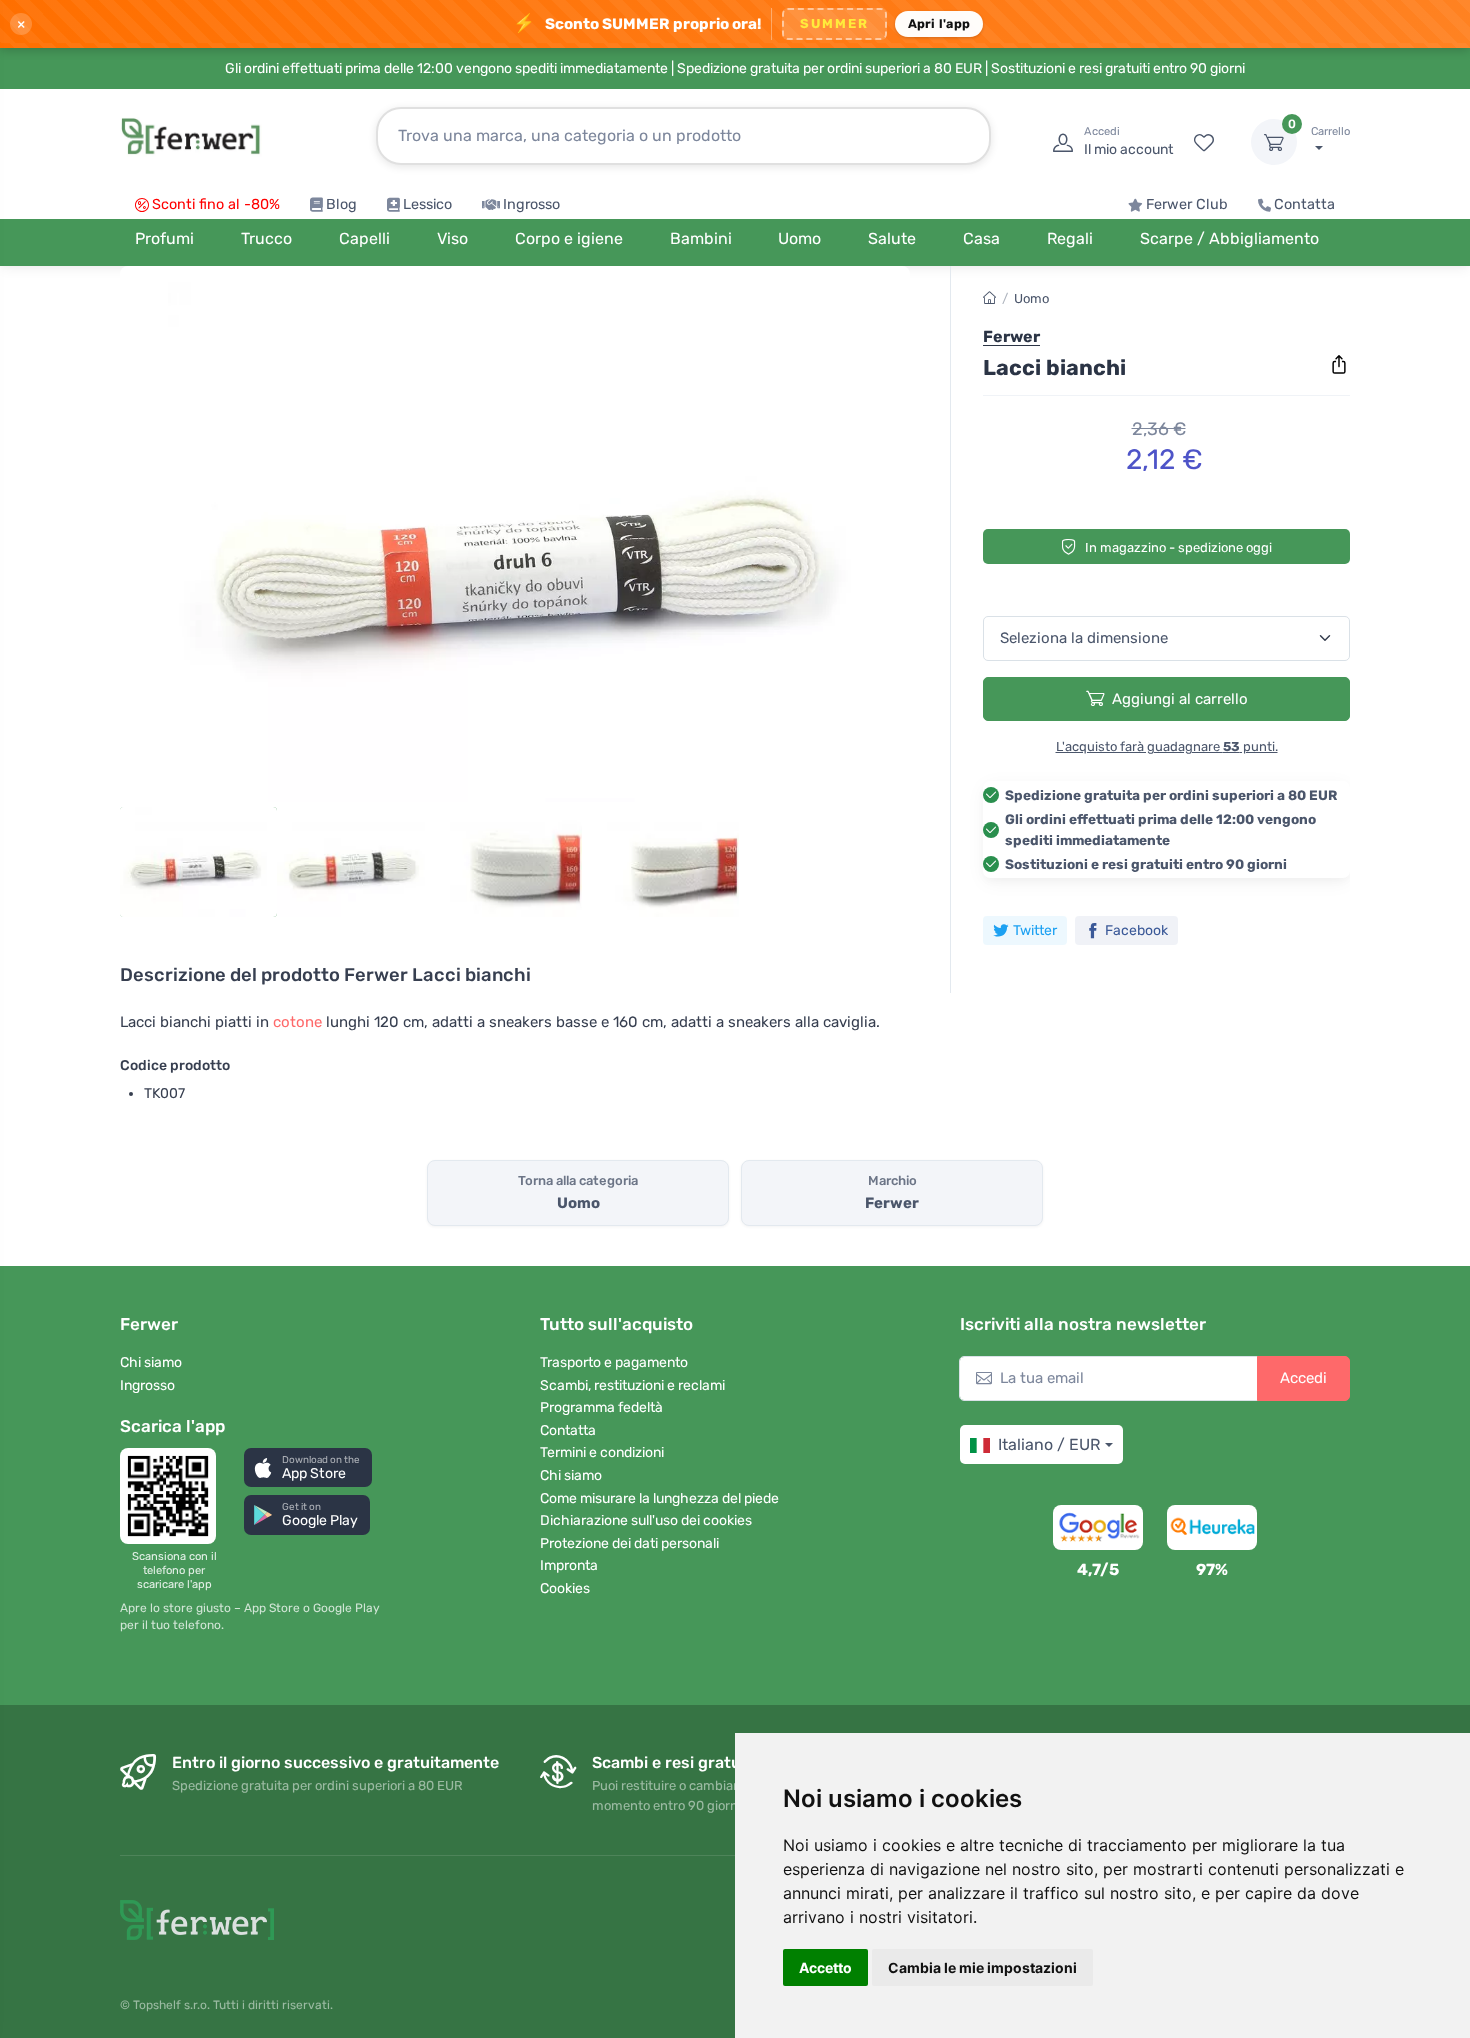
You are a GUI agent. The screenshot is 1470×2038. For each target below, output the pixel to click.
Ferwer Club (1187, 204)
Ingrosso (531, 204)
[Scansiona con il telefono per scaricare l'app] (174, 1496)
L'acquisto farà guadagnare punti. (1167, 746)
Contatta (1304, 204)
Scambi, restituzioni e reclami (632, 1385)
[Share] (1339, 365)
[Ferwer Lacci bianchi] (515, 542)
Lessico (427, 204)
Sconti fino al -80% (216, 204)
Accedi (1303, 1378)
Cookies (565, 1588)
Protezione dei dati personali (629, 1543)
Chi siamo (151, 1362)
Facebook (1136, 930)
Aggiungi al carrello (1180, 699)
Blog (341, 204)
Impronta (569, 1565)
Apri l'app (939, 23)
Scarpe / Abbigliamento (1229, 238)
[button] (308, 1467)
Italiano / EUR (1049, 1444)
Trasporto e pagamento (614, 1362)
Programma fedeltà (601, 1407)
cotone (297, 1022)
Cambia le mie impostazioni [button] (982, 1967)
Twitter (1035, 930)
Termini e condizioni (602, 1452)
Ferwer (1011, 336)
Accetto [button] (825, 1967)
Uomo (1031, 298)
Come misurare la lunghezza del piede (659, 1498)
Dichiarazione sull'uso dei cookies (646, 1520)
